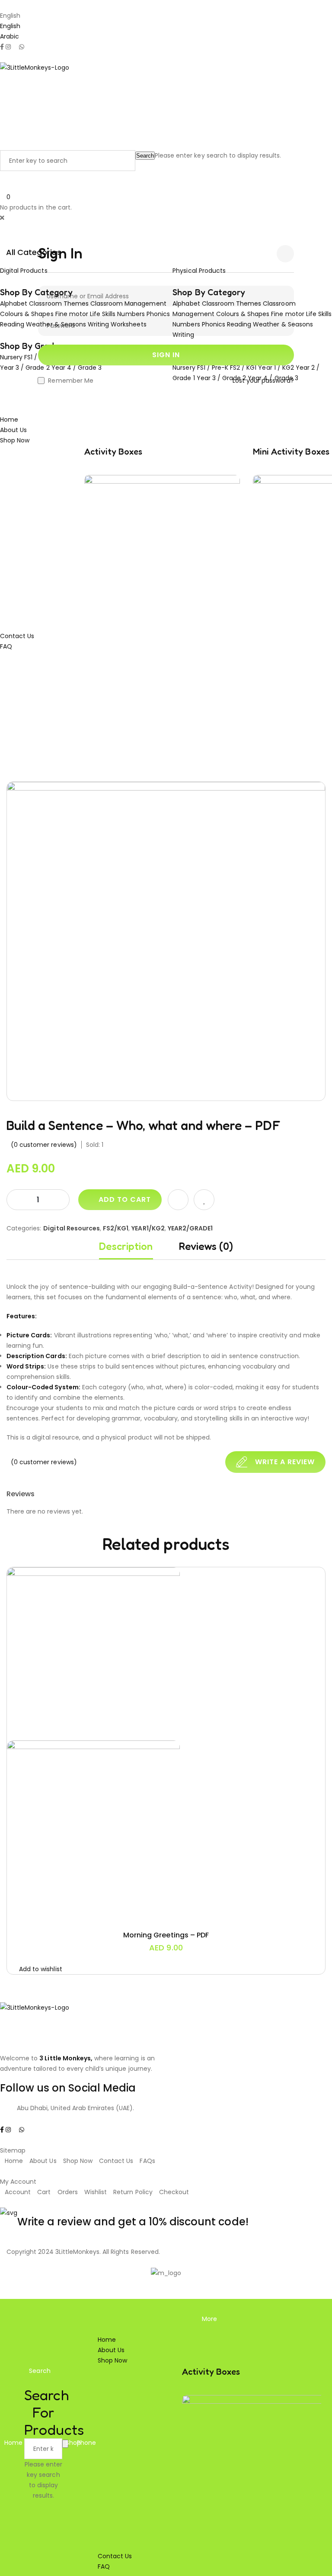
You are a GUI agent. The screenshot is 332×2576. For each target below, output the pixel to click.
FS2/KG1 (116, 1228)
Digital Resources (72, 1228)
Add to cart (125, 1199)
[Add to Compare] (178, 1200)
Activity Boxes (113, 452)
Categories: (24, 1228)
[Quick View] (145, 1912)
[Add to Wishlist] (204, 1200)
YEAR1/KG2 (148, 1228)
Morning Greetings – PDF (166, 1935)
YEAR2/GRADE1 (190, 1228)
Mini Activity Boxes (291, 452)
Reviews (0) (206, 1246)
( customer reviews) (44, 1145)
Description (126, 1246)
